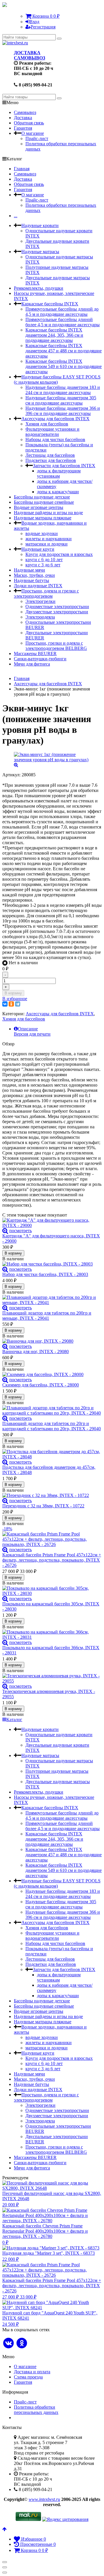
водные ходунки (42, 533)
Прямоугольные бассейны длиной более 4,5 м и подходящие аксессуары (63, 322)
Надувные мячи (29, 570)
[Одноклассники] (11, 1004)
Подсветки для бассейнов (51, 460)
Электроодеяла (40, 617)
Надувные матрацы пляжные (43, 518)
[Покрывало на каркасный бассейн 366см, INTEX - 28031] (52, 1635)
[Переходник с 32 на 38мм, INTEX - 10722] (52, 1495)
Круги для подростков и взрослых (59, 554)
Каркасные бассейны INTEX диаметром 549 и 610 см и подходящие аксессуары (64, 366)
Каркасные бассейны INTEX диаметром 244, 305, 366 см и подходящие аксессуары (54, 335)
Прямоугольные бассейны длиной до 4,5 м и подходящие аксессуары (62, 312)
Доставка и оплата (32, 2372)
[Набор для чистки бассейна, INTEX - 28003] (52, 1264)
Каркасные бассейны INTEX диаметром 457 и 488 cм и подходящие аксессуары (64, 351)
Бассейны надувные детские (42, 497)
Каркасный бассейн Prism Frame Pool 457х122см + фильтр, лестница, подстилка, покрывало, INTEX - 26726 (52, 1560)
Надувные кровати (40, 225)
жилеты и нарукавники (49, 539)
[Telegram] (18, 1004)
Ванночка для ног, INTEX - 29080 (36, 1352)
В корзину (13, 993)
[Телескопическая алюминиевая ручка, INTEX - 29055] (52, 1678)
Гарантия (23, 128)
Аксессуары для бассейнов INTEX (55, 419)
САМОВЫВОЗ (29, 58)
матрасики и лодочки (47, 544)
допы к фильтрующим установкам (59, 473)
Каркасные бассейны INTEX (50, 304)
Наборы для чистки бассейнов (55, 439)
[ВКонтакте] (5, 1004)
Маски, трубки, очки (34, 575)
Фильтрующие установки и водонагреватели (52, 432)
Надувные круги (38, 549)
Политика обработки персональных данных (36, 2410)
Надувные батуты (31, 580)
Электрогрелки (40, 601)
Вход (34, 22)
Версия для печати (32, 1034)
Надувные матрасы (40, 252)
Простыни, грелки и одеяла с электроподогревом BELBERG (56, 646)
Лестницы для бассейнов (50, 455)
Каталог (14, 1720)
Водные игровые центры (39, 507)
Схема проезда (28, 2377)
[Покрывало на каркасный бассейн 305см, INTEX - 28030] (52, 1591)
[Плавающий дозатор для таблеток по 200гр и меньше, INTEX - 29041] (52, 1300)
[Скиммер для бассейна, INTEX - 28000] (52, 1375)
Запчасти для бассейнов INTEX (64, 466)
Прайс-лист (37, 138)
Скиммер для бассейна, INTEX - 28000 (41, 1385)
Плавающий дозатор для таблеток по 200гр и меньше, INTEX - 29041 (47, 1316)
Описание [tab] (28, 1029)
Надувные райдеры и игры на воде (48, 513)
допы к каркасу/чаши (58, 492)
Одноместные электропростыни (57, 607)
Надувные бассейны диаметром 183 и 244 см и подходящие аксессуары (63, 390)
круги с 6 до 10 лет (44, 560)
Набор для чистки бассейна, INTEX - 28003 (45, 1274)
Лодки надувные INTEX (38, 586)
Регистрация (43, 27)
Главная (22, 169)
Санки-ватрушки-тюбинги (40, 659)
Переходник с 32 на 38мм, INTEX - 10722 (43, 1506)
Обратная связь (29, 123)
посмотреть (21, 1231)
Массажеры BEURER (35, 653)
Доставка (23, 118)
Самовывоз (25, 112)
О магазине (33, 133)
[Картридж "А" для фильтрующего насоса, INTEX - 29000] (52, 1223)
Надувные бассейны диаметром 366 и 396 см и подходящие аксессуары (63, 411)
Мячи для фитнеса (32, 664)
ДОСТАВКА (27, 53)
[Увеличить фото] (5, 1231)
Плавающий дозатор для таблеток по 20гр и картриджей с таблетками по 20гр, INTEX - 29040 (52, 1426)
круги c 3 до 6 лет (43, 565)
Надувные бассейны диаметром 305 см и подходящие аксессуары (61, 400)
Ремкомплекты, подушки (39, 288)
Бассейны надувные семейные (44, 502)
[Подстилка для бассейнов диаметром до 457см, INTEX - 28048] (52, 1454)
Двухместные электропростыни (57, 612)
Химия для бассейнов (47, 424)
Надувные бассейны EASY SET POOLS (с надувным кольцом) (57, 379)
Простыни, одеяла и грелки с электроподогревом (46, 593)
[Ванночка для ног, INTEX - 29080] (52, 1341)
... (16, 216)
